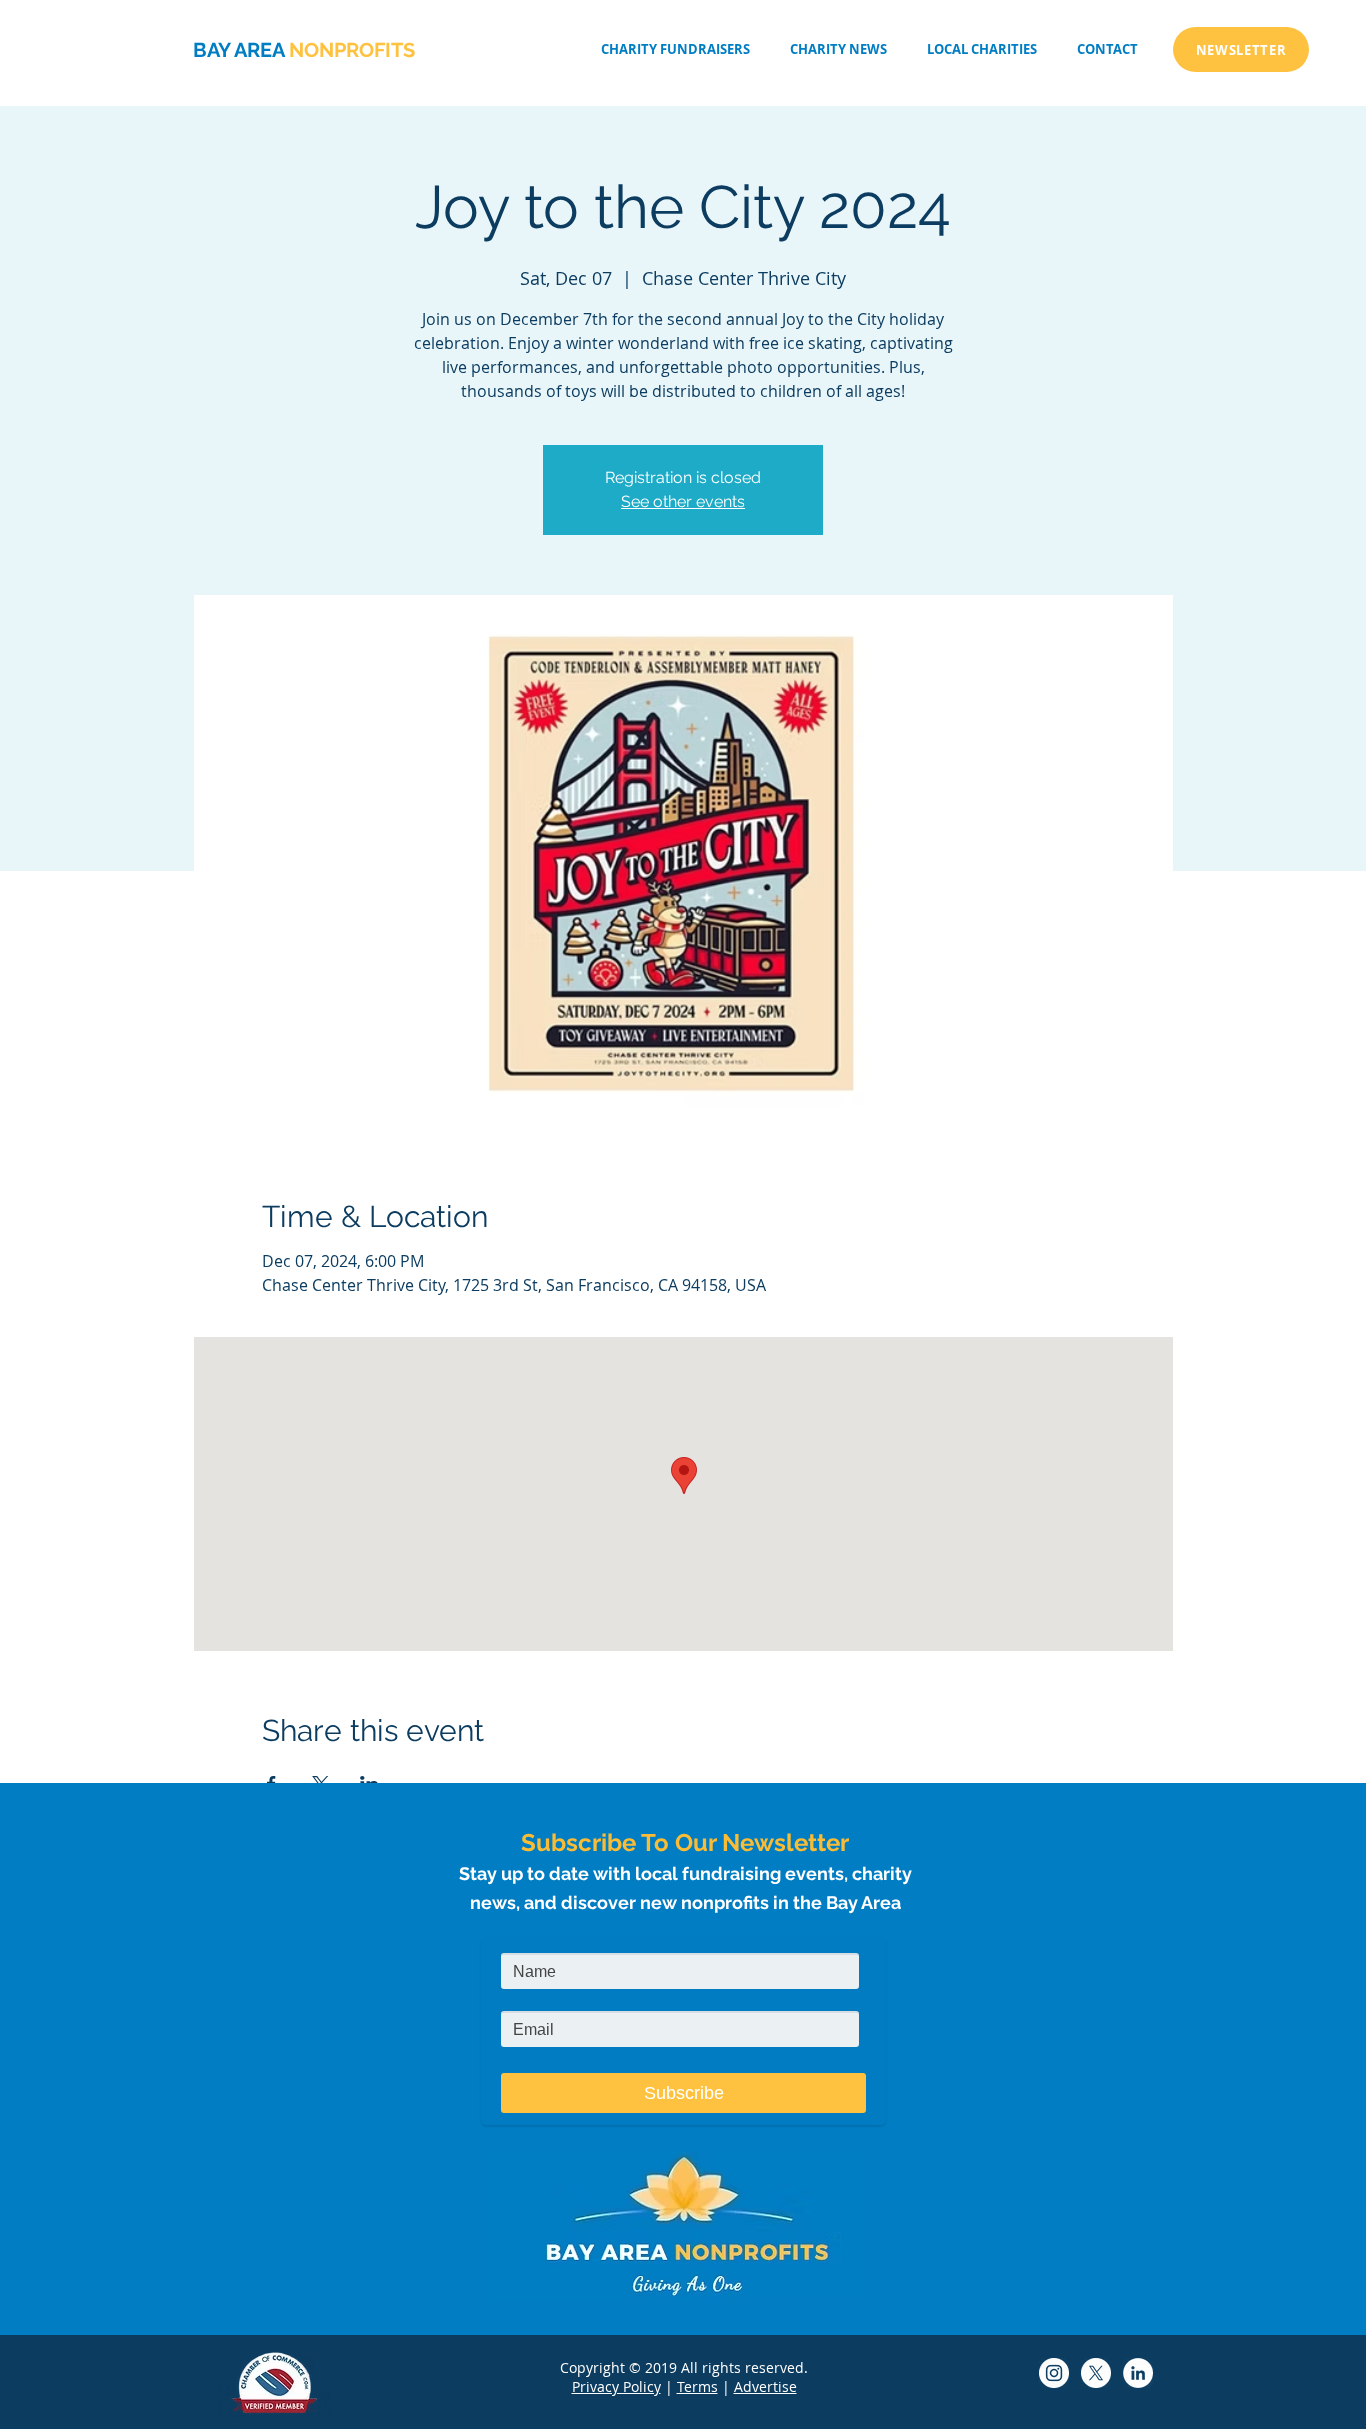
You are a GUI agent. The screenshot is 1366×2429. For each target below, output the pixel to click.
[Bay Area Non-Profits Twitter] (1096, 2373)
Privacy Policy (616, 2386)
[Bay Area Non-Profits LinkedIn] (1138, 2373)
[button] (982, 49)
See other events (683, 501)
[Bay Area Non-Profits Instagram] (1054, 2373)
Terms (697, 2386)
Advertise (765, 2386)
